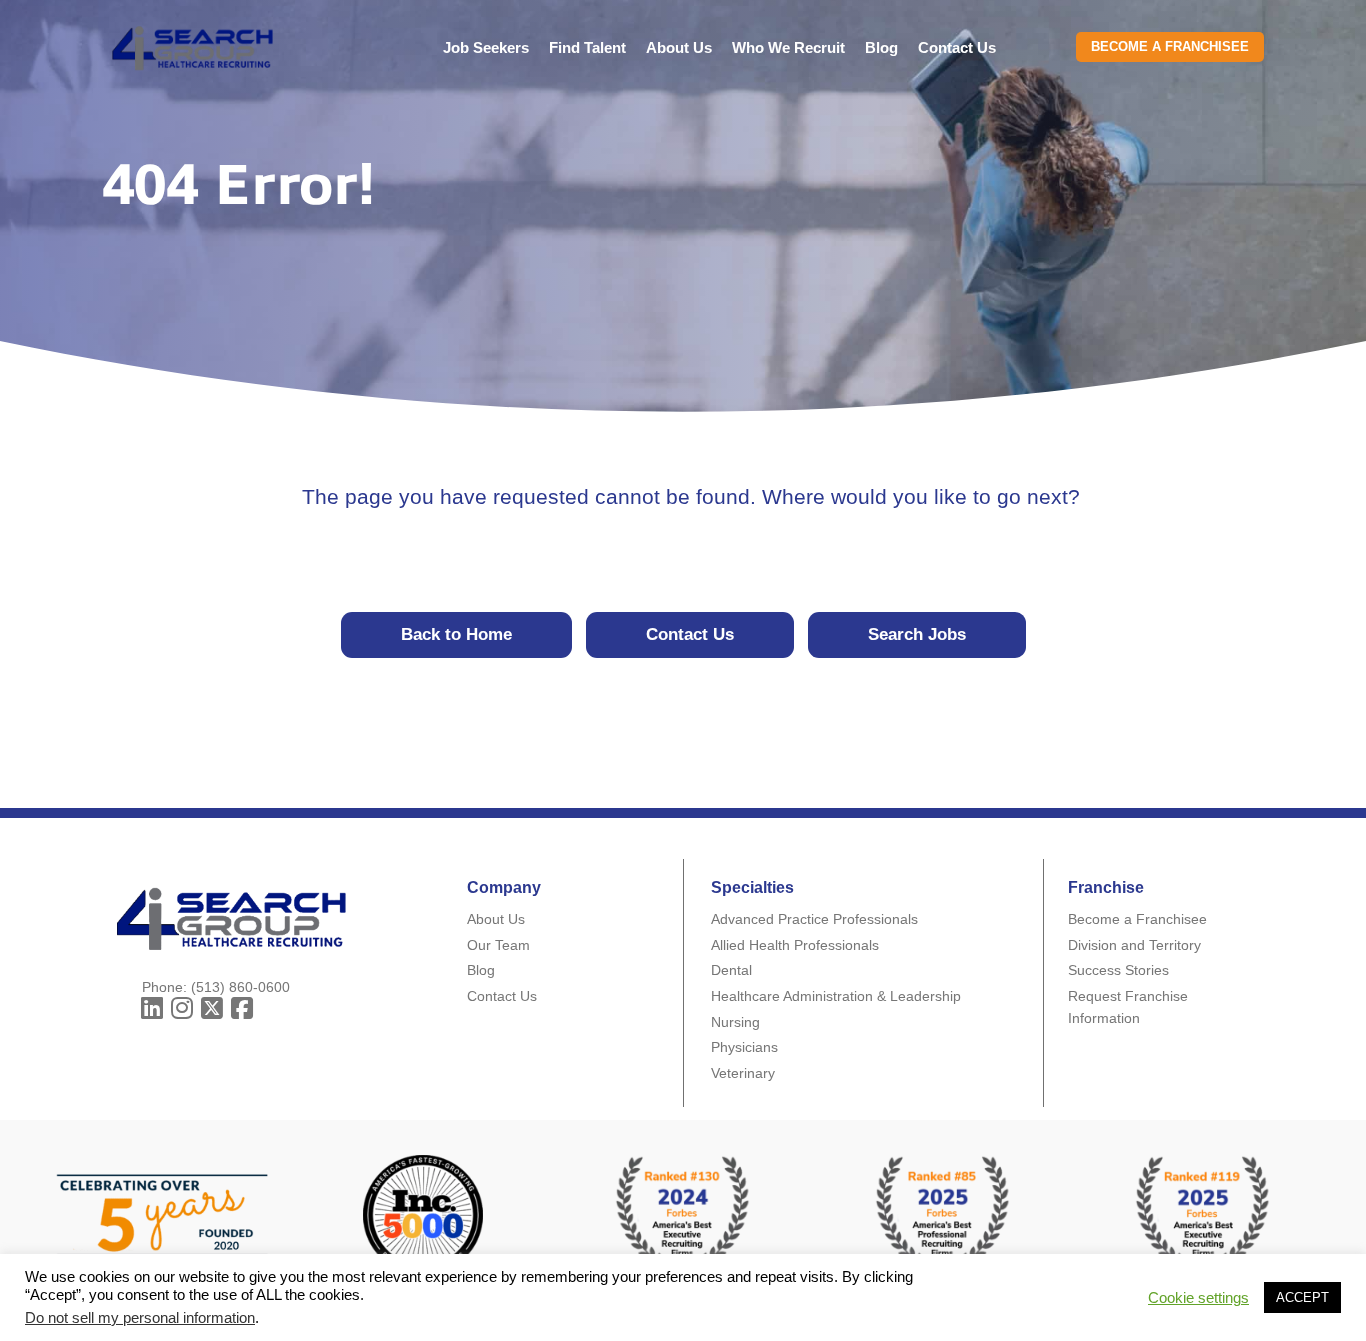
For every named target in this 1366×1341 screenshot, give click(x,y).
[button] (152, 1009)
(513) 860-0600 (240, 987)
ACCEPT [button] (1302, 1297)
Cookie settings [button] (1198, 1298)
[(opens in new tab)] (943, 1213)
